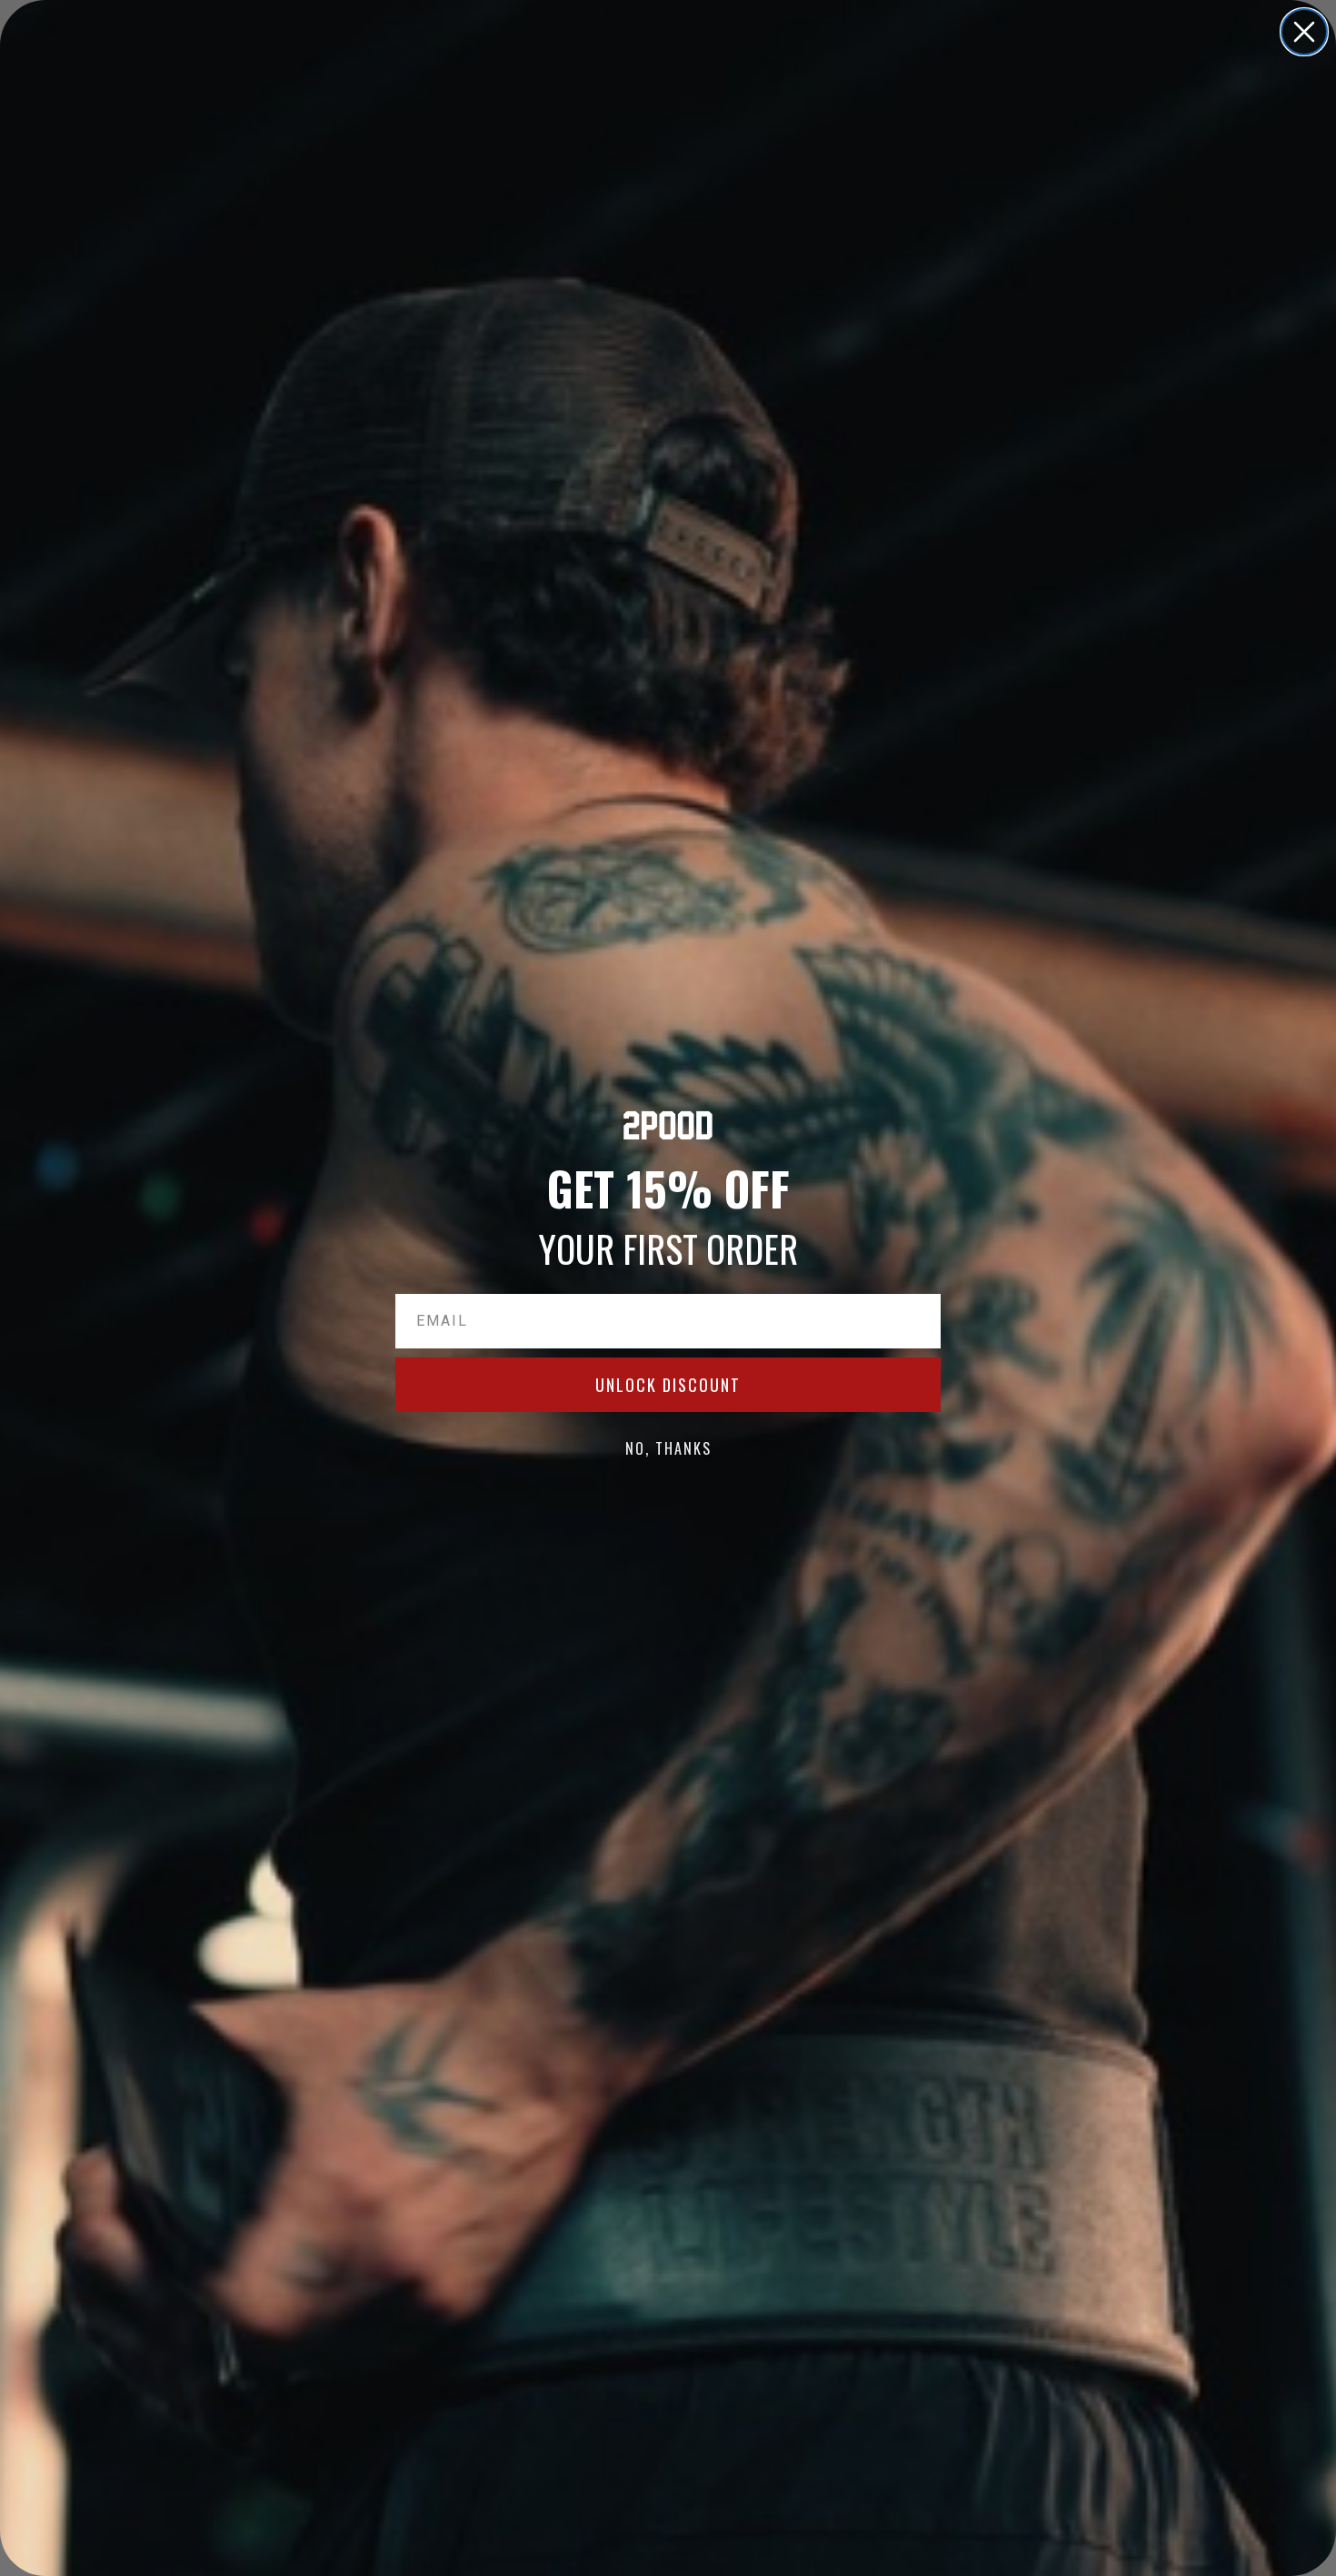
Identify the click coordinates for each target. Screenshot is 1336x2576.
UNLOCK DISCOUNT (668, 1385)
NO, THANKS (668, 1448)
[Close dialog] (1304, 32)
